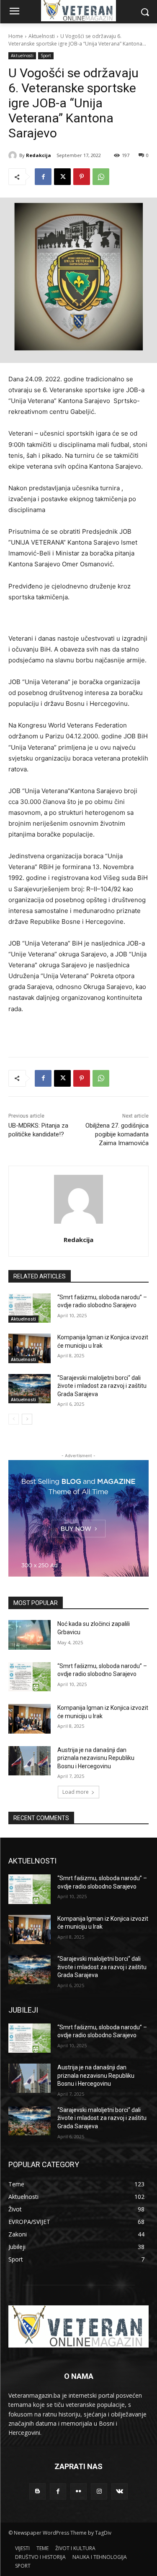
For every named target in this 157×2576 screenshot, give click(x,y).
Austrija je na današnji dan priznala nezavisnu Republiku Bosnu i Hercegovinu (96, 1758)
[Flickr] (78, 2491)
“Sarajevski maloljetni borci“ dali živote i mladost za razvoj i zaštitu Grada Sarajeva (102, 1386)
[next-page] (27, 1419)
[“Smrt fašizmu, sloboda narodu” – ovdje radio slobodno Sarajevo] (30, 1308)
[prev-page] (14, 1419)
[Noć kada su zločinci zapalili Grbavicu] (30, 1635)
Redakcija (39, 155)
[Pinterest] (82, 177)
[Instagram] (99, 2491)
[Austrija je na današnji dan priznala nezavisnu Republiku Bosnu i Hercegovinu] (30, 1761)
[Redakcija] (14, 155)
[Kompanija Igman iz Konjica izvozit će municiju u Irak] (30, 1348)
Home (16, 36)
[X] (62, 177)
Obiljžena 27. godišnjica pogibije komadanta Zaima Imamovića (117, 1134)
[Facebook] (43, 177)
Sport (46, 56)
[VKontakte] (120, 2491)
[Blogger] (37, 2491)
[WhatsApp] (101, 177)
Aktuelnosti (42, 36)
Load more (76, 1792)
